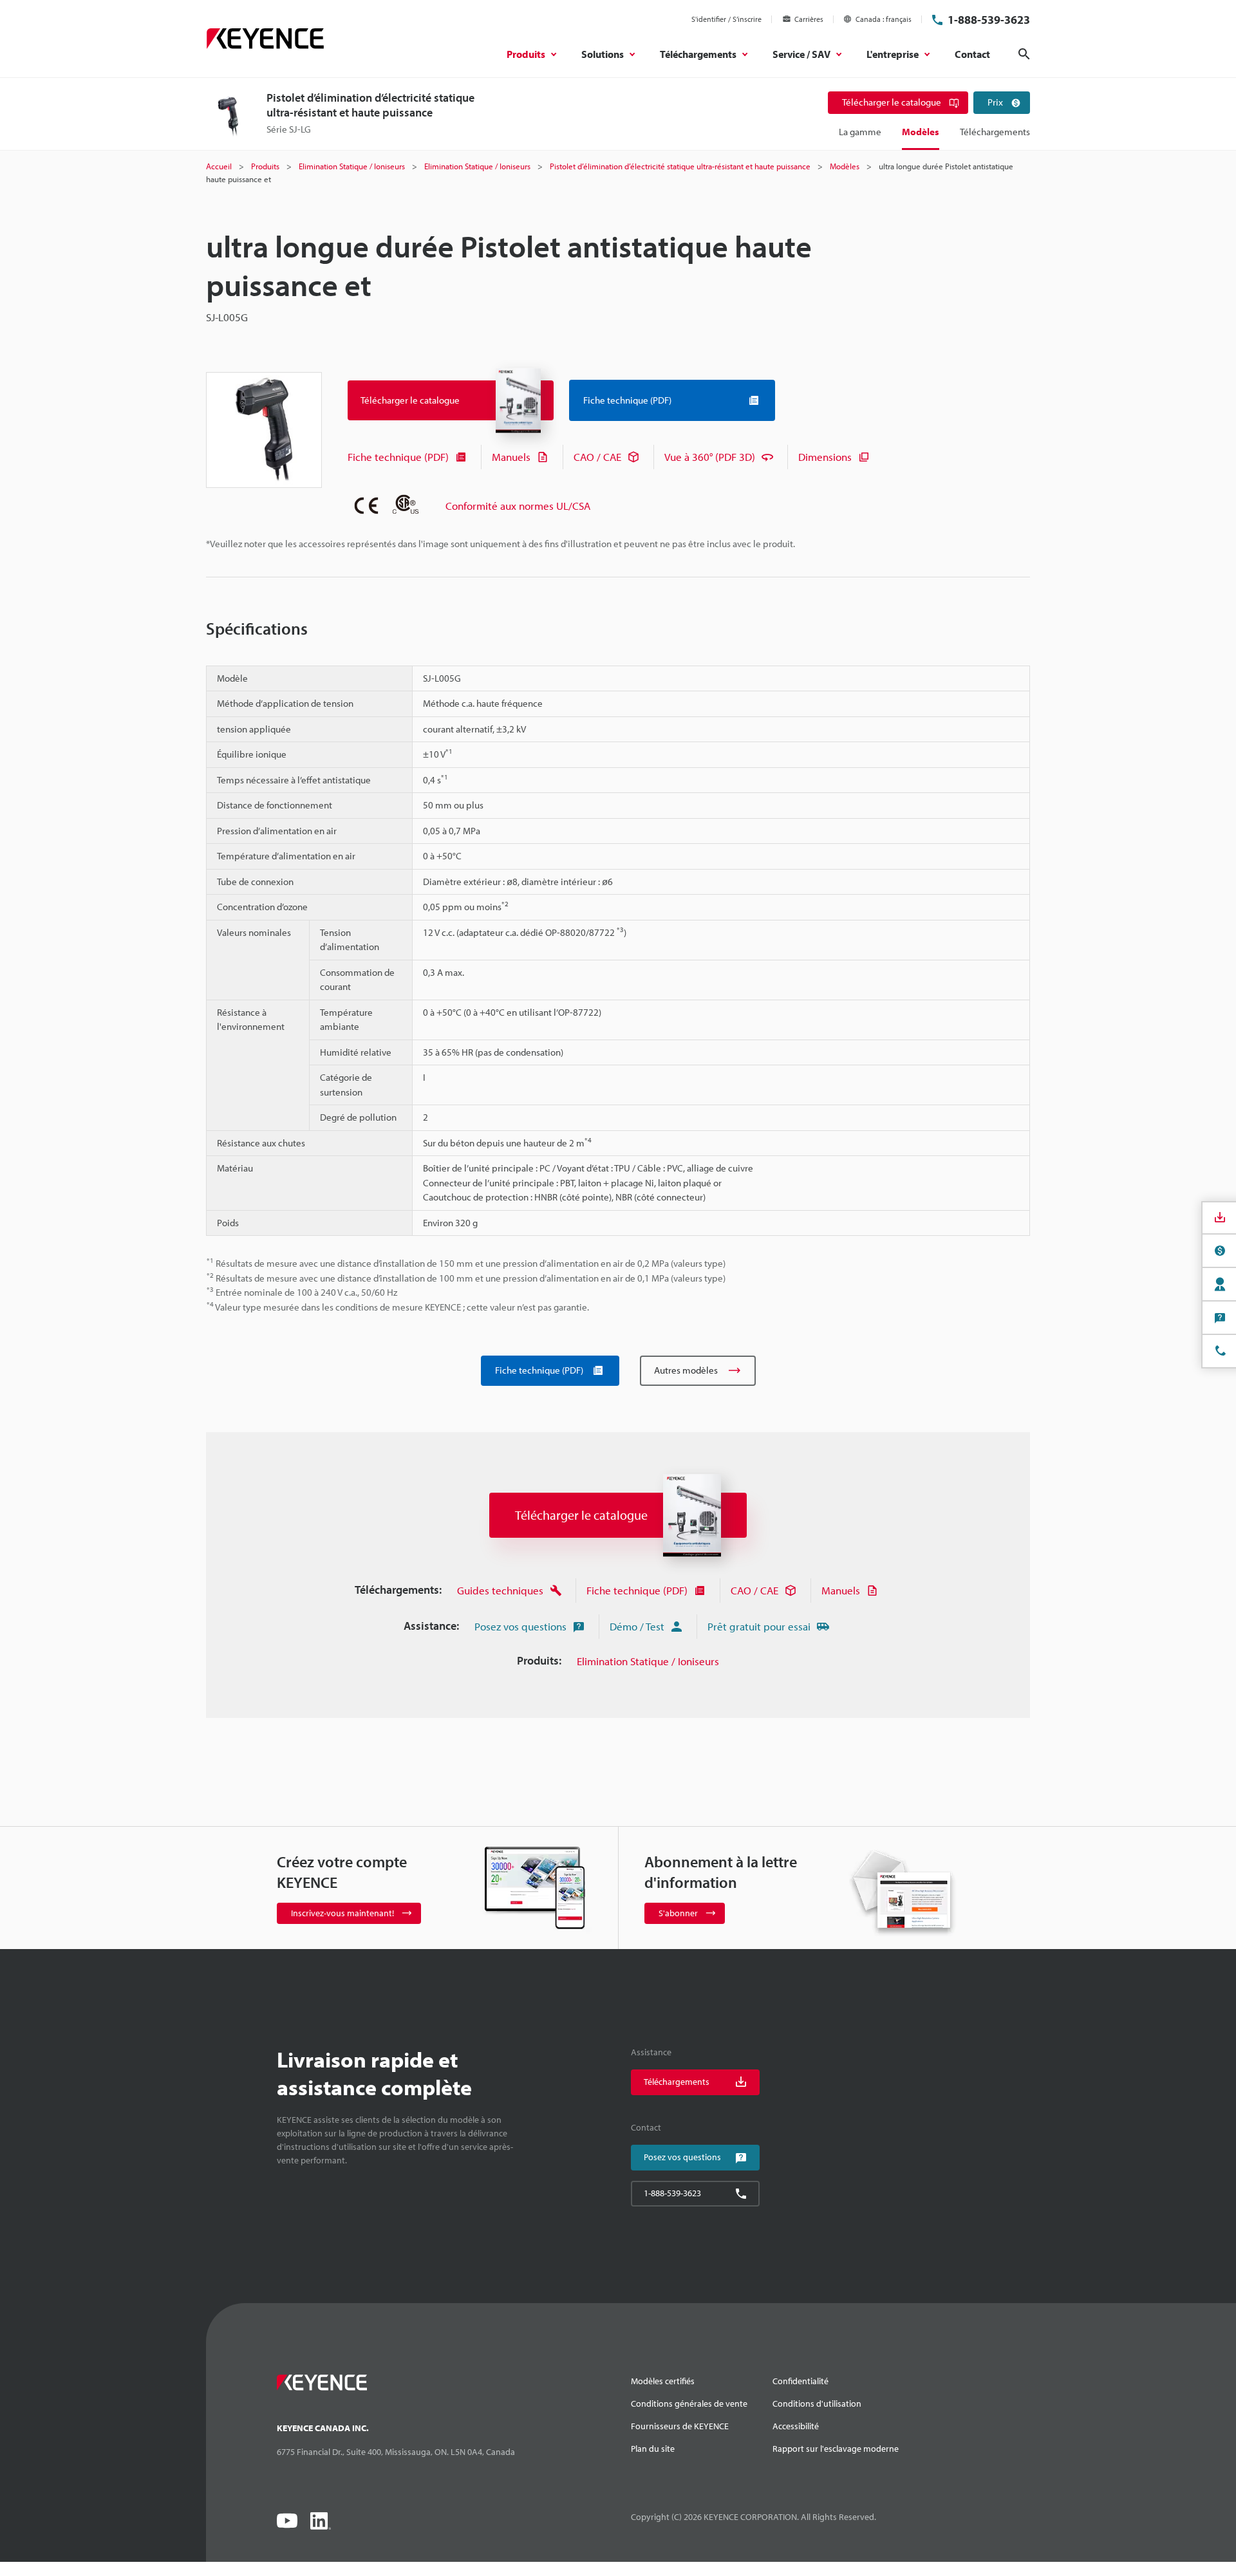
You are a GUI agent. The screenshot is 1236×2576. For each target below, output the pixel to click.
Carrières (809, 19)
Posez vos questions (520, 1626)
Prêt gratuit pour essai (759, 1626)
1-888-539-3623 (989, 20)
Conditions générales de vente (689, 2403)
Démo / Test (637, 1626)
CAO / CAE (597, 457)
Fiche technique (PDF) (398, 457)
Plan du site (653, 2449)
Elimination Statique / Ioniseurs (648, 1661)
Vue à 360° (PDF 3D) (710, 457)
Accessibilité (796, 2426)
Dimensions (825, 457)
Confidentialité (801, 2381)
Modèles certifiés (663, 2381)
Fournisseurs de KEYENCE (680, 2426)
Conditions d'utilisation (817, 2403)
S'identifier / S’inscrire (726, 19)
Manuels (511, 457)
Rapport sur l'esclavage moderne (836, 2449)
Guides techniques (500, 1590)
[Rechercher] (1024, 54)
